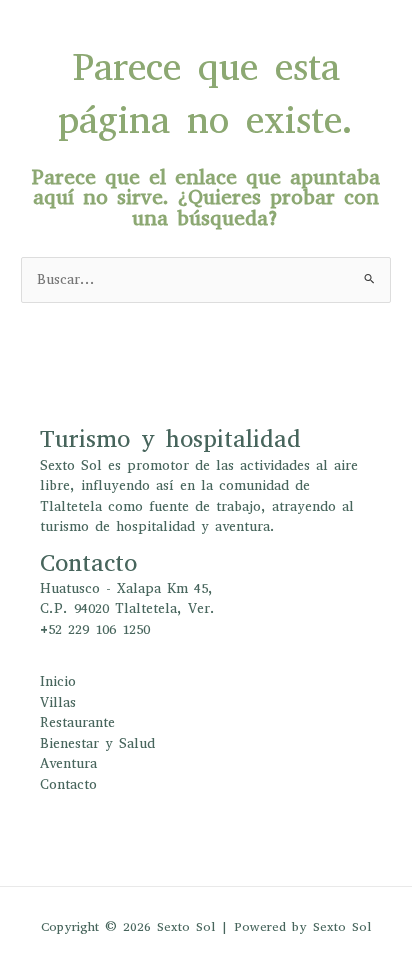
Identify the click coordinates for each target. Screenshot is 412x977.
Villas (58, 702)
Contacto (68, 784)
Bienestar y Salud (97, 743)
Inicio (58, 681)
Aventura (68, 763)
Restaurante (77, 722)
